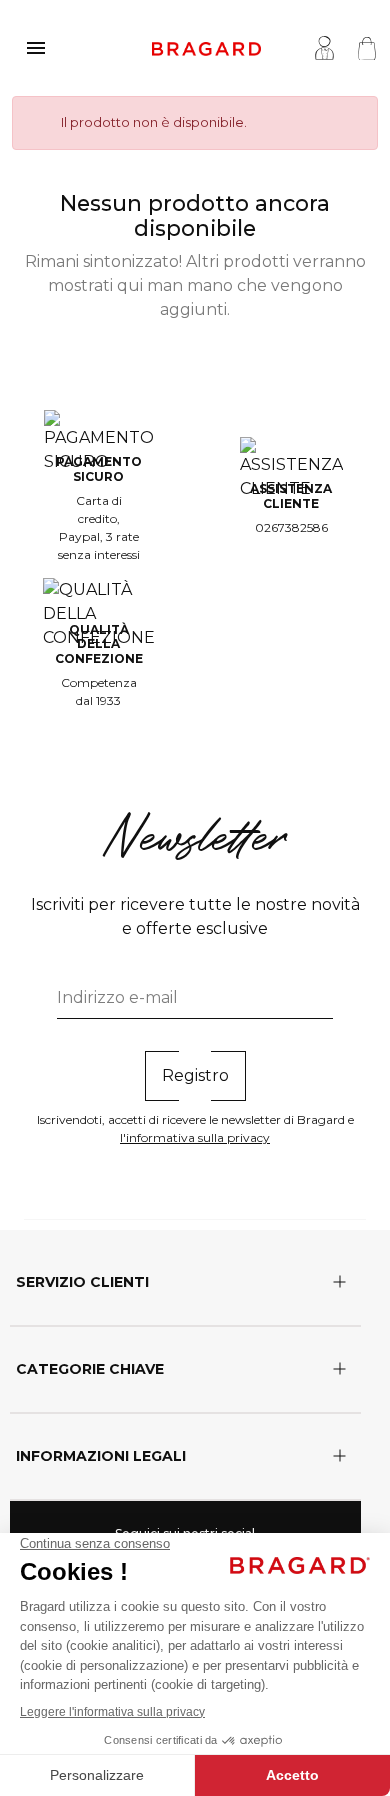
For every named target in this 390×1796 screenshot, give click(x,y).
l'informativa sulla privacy (195, 1137)
